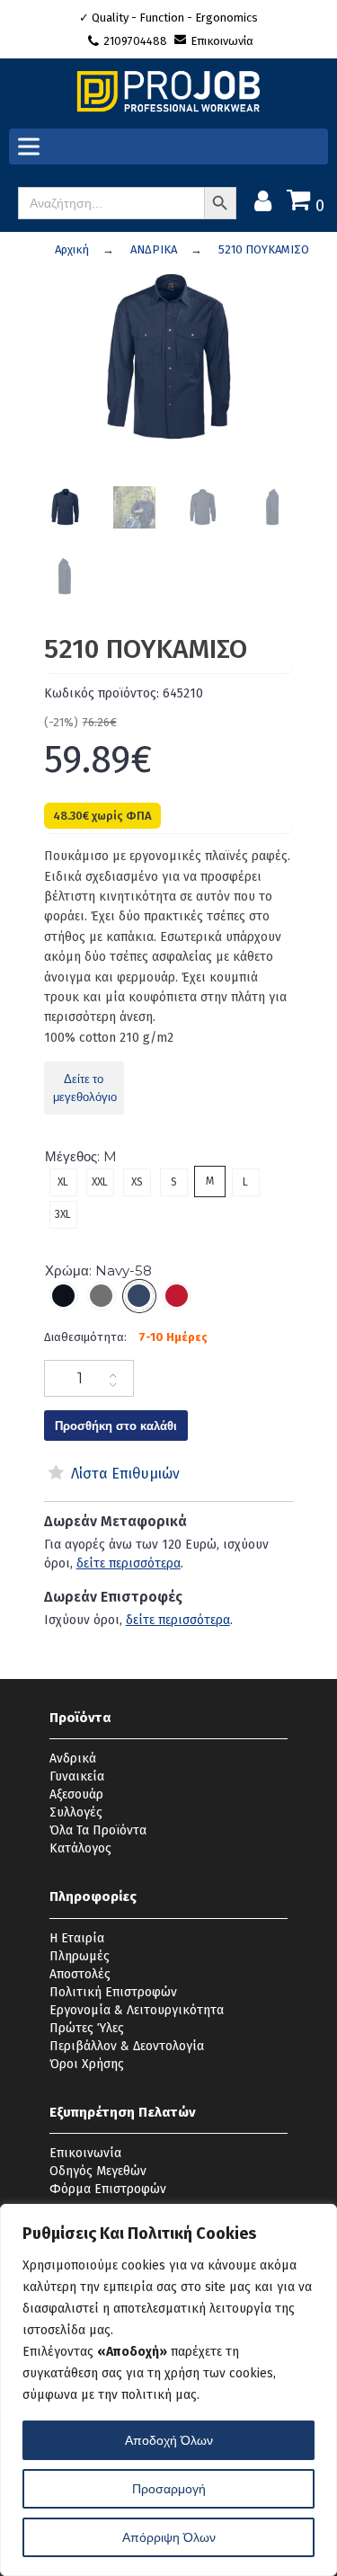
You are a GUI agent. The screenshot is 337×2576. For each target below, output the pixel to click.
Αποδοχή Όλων (169, 2440)
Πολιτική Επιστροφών (113, 1992)
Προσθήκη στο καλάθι (116, 1426)
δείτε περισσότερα (129, 1563)
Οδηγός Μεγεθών (98, 2171)
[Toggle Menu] (32, 147)
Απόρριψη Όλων (169, 2537)
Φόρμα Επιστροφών (108, 2189)
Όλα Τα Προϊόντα (98, 1830)
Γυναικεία (77, 1777)
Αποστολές (80, 1974)
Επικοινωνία (222, 41)
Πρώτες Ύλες (87, 2028)
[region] (168, 2390)
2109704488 (137, 41)
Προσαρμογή (169, 2489)
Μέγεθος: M (81, 1156)
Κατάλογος (80, 1848)
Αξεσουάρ (76, 1794)
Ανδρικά (73, 1759)
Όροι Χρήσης (87, 2064)
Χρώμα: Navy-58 (98, 1270)
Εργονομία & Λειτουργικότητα (137, 2010)
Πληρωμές (80, 1956)
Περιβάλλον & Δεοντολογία (127, 2046)
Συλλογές (76, 1812)
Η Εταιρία (77, 1938)
